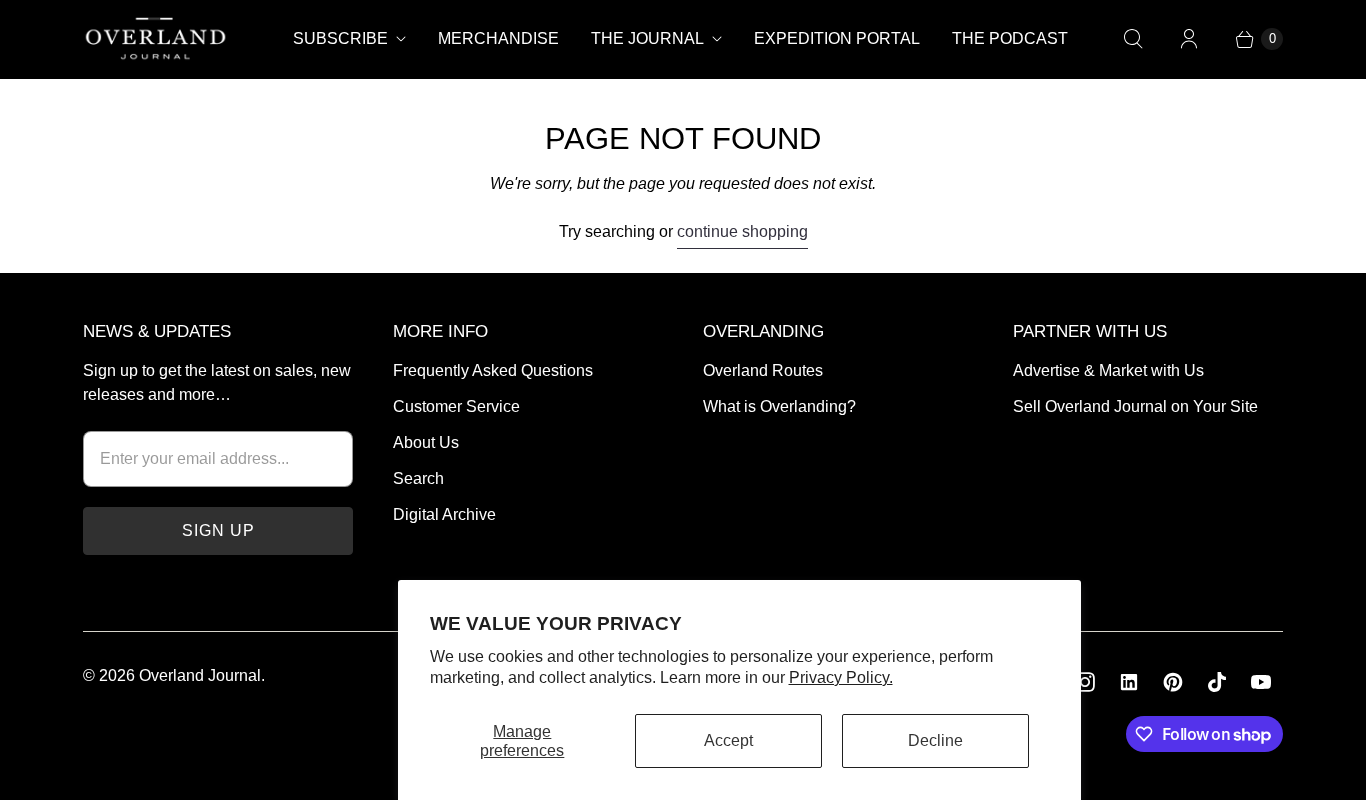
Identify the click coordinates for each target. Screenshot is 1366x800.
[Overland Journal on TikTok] (1217, 682)
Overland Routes (763, 370)
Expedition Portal (837, 38)
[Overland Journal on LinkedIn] (1129, 682)
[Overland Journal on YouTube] (1261, 682)
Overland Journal (200, 675)
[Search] (1133, 39)
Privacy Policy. (841, 677)
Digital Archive (444, 514)
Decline (935, 740)
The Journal (647, 38)
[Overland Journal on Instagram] (1085, 682)
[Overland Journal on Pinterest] (1173, 682)
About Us (426, 442)
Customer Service (456, 406)
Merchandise (498, 38)
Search (418, 478)
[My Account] (1189, 39)
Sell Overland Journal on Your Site (1135, 406)
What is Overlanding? (779, 406)
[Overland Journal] (155, 39)
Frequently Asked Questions (493, 370)
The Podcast (1010, 38)
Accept (728, 740)
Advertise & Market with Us (1108, 370)
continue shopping (742, 231)
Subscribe (340, 38)
